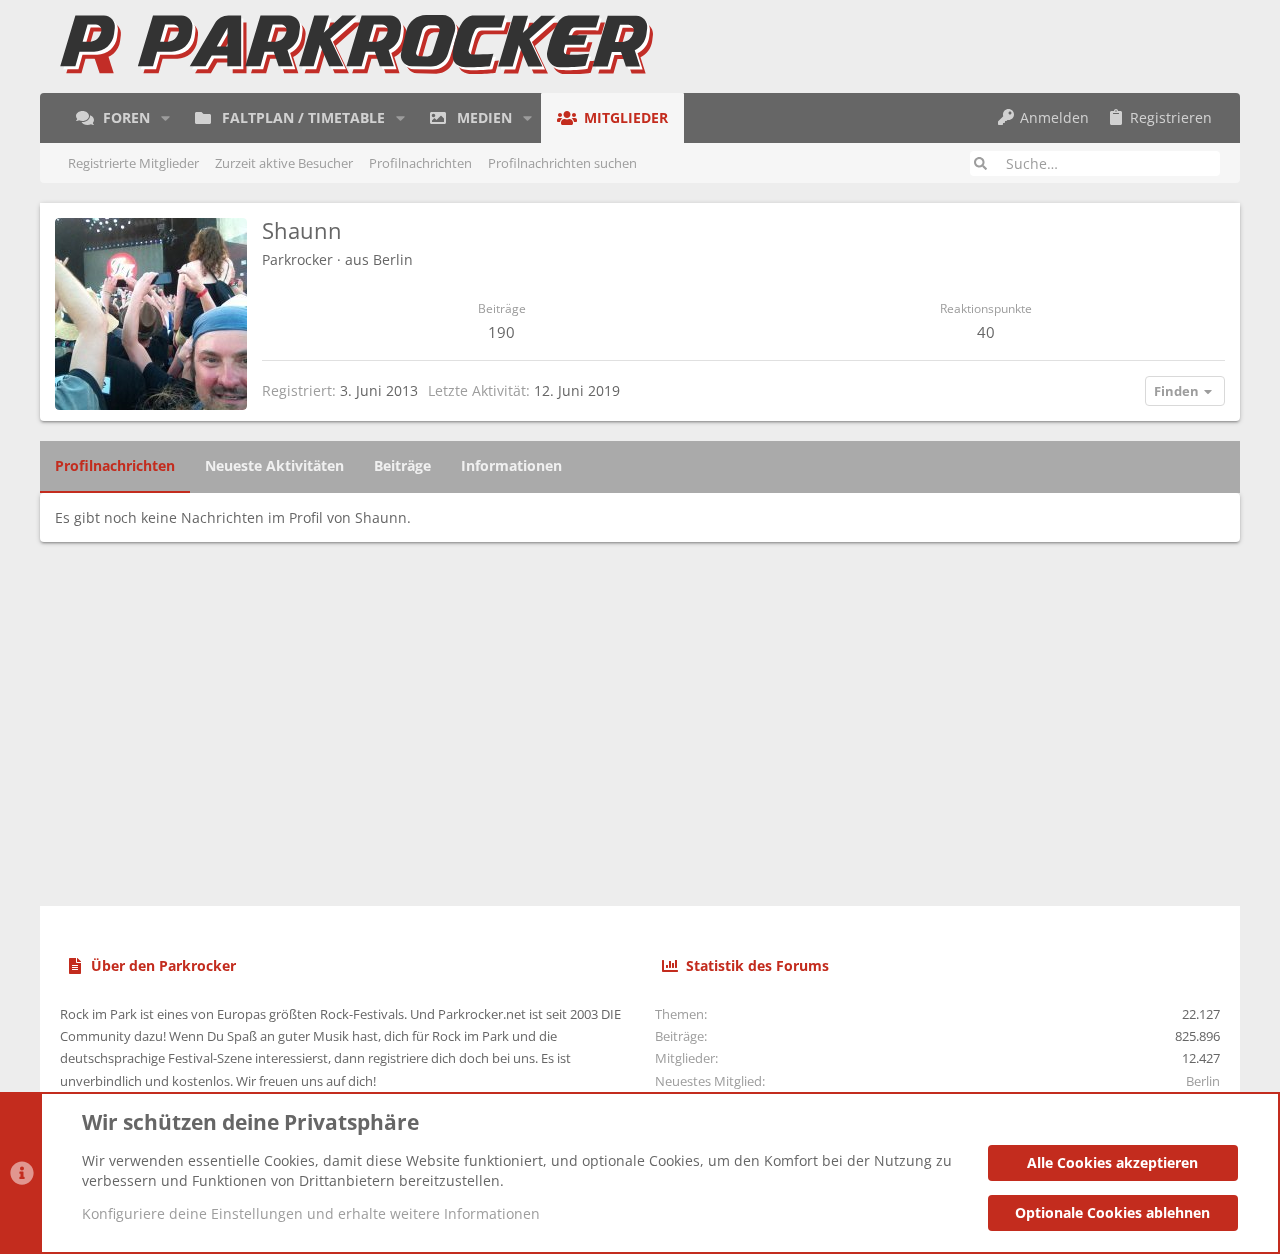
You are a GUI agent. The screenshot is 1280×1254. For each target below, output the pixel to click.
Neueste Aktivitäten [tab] (274, 465)
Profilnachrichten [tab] (115, 465)
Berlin (393, 259)
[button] (165, 118)
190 (501, 332)
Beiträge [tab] (402, 465)
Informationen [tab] (511, 465)
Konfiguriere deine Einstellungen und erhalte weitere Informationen (311, 1213)
